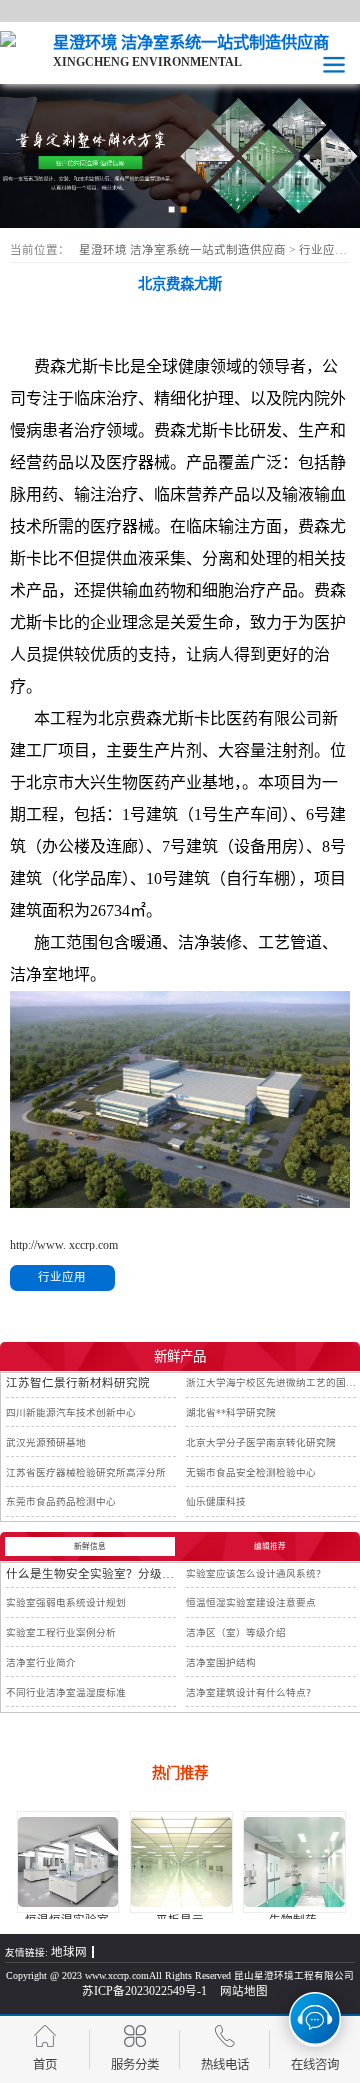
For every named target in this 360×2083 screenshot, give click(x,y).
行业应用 (324, 250)
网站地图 (244, 1991)
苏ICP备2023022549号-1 (144, 1991)
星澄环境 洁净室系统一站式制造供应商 (182, 250)
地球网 (69, 1952)
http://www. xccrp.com (64, 1245)
